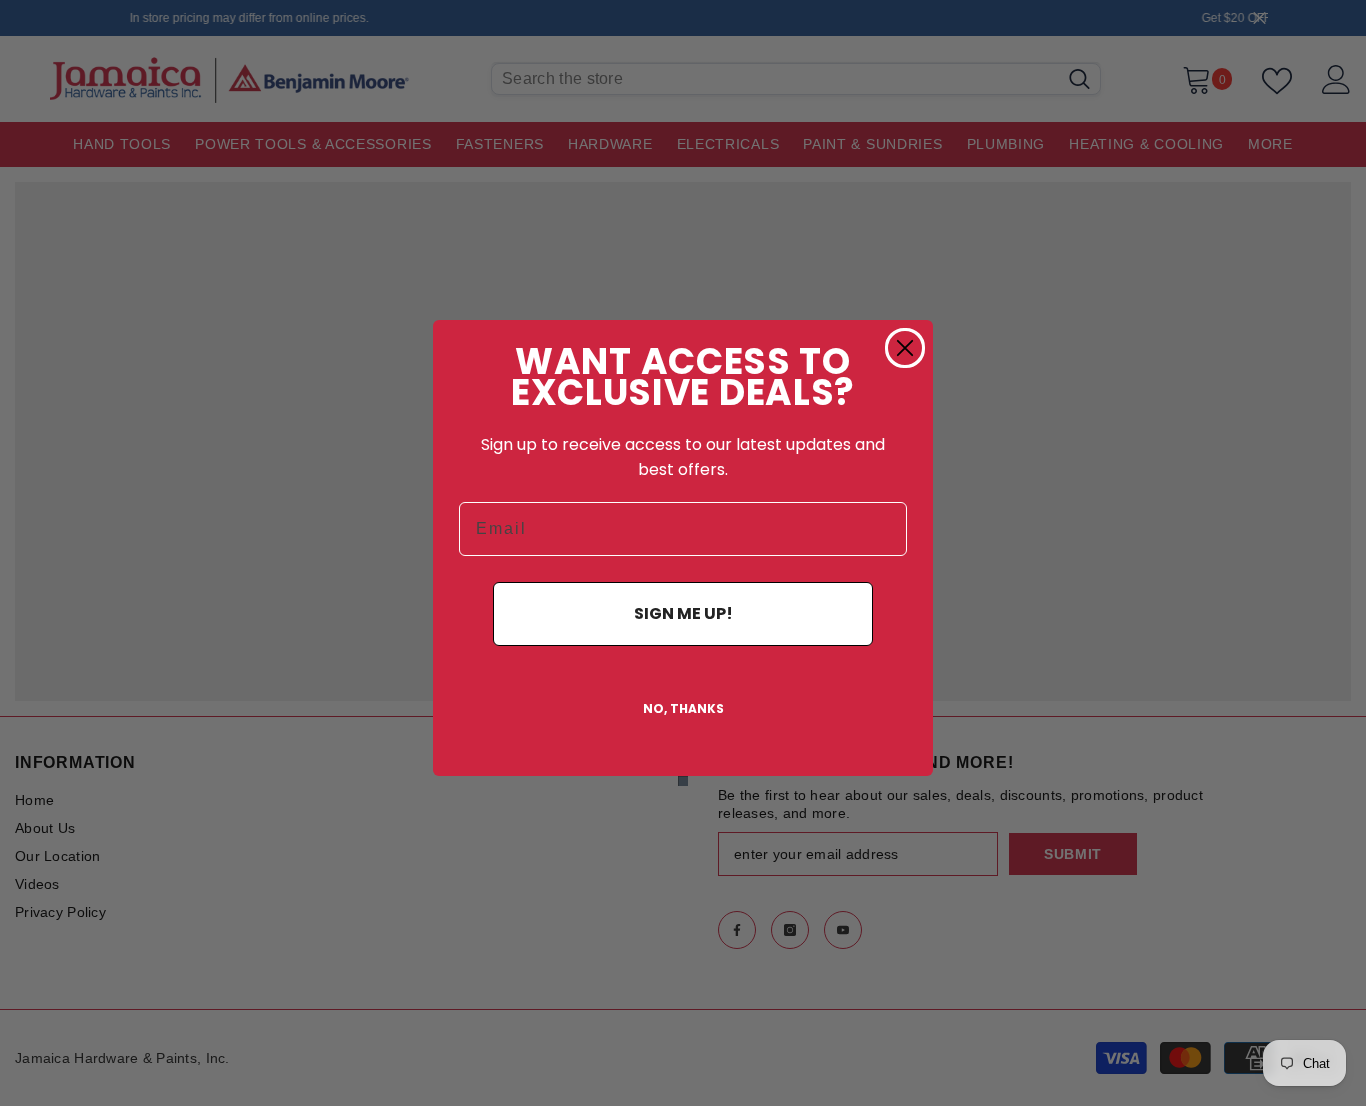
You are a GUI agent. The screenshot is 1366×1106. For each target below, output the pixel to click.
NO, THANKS (683, 708)
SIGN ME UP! (683, 613)
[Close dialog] (905, 348)
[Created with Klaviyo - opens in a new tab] (683, 781)
